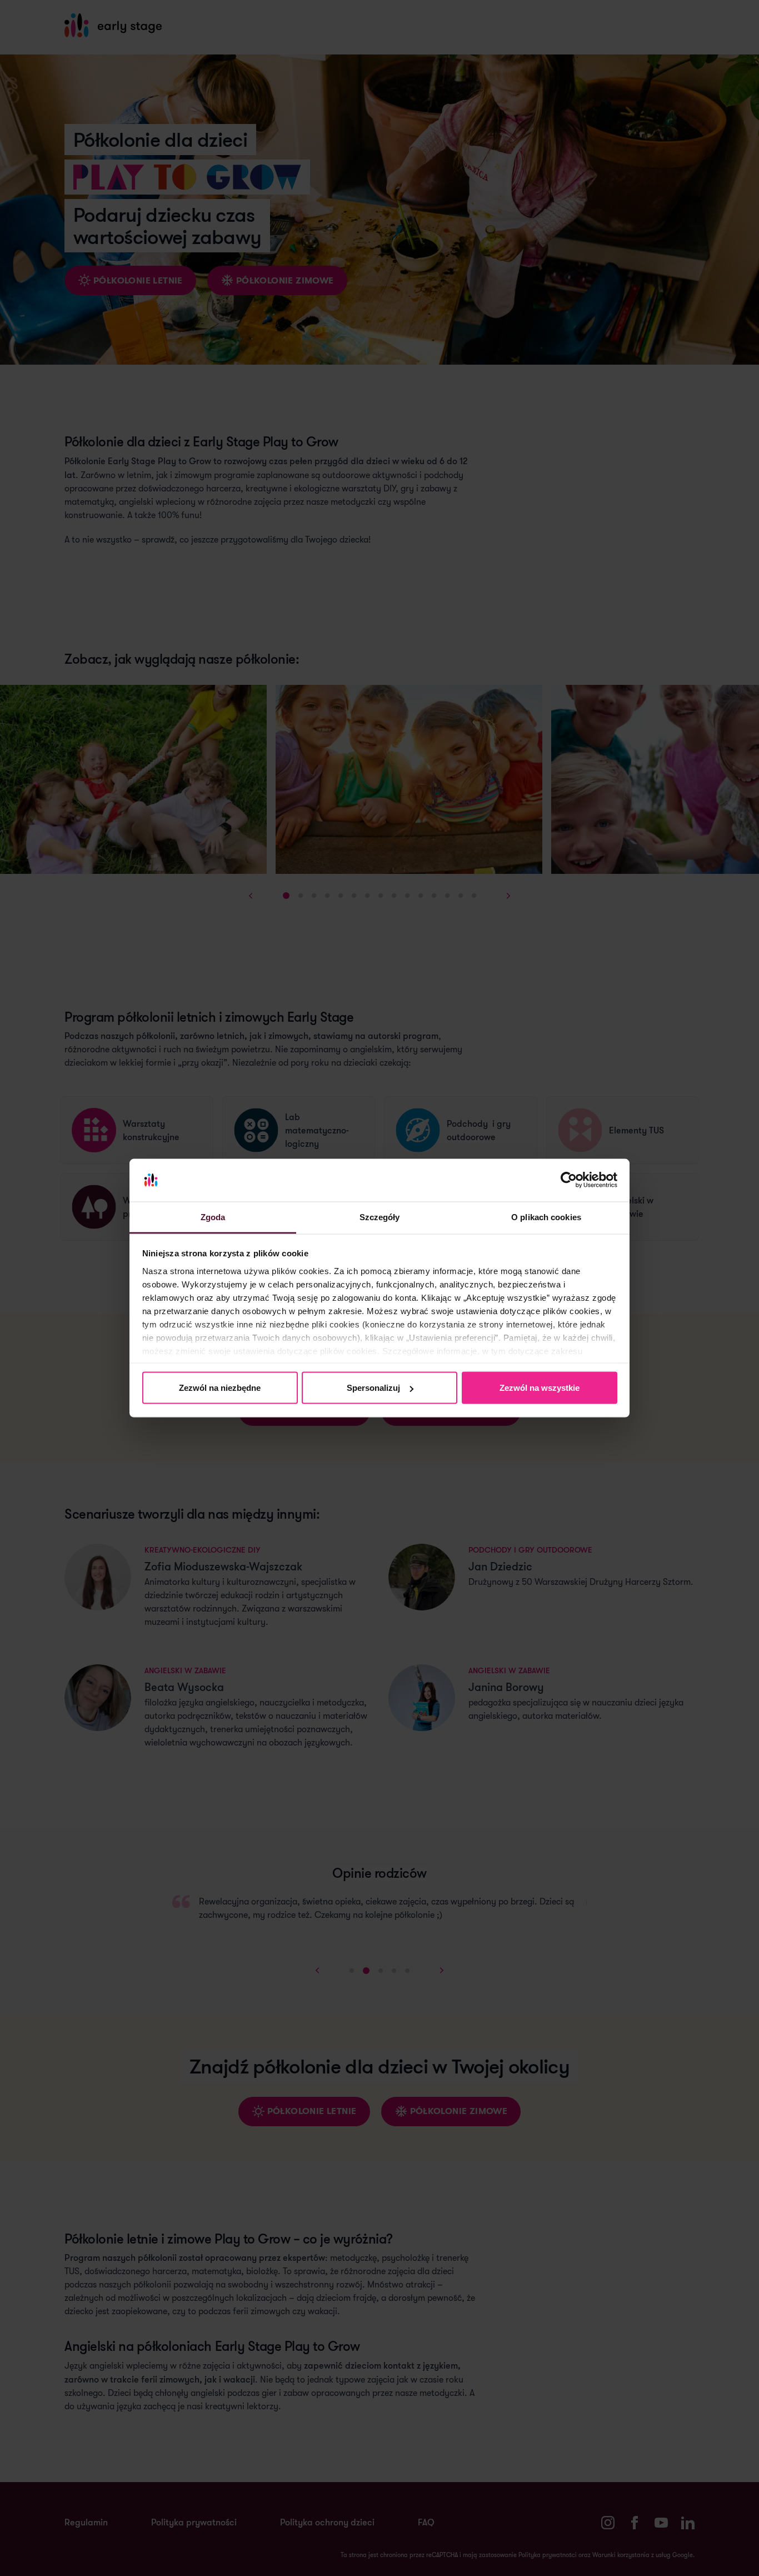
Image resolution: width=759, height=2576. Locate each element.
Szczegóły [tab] (380, 1217)
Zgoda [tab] (213, 1217)
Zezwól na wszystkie (540, 1388)
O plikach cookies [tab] (546, 1217)
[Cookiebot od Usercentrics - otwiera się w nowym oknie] (569, 1180)
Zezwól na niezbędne (220, 1388)
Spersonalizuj (373, 1388)
